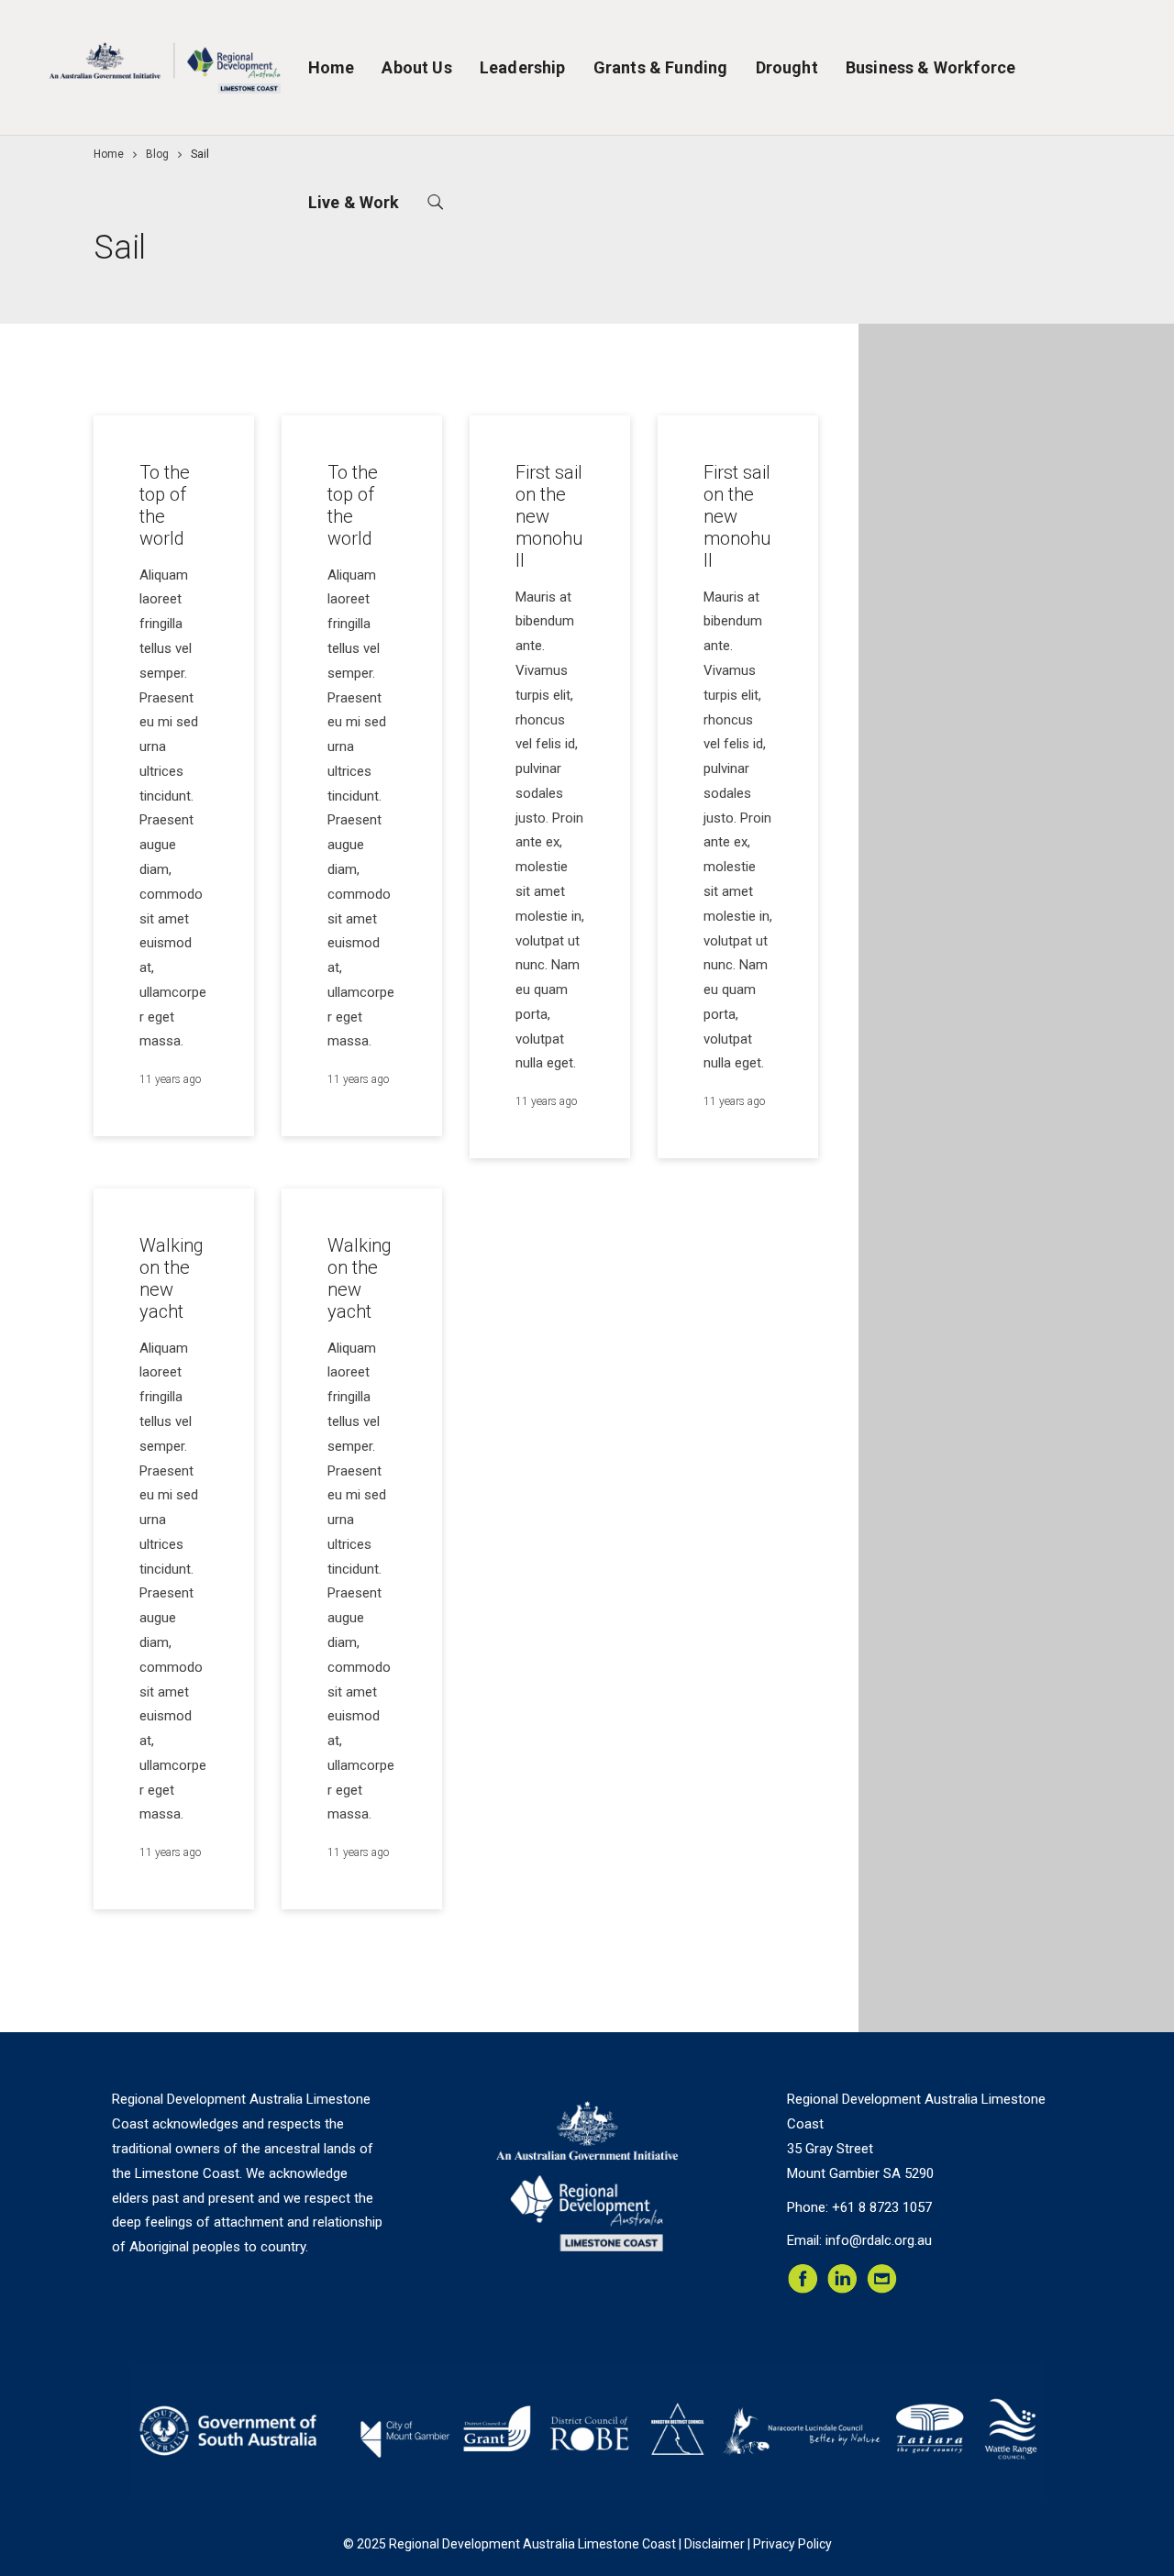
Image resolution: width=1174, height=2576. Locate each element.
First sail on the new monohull (549, 516)
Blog (157, 154)
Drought (787, 67)
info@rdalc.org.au (879, 2240)
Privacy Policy (792, 2544)
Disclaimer (714, 2544)
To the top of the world (165, 505)
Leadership (523, 67)
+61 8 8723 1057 (882, 2207)
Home (332, 67)
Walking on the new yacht (172, 1278)
